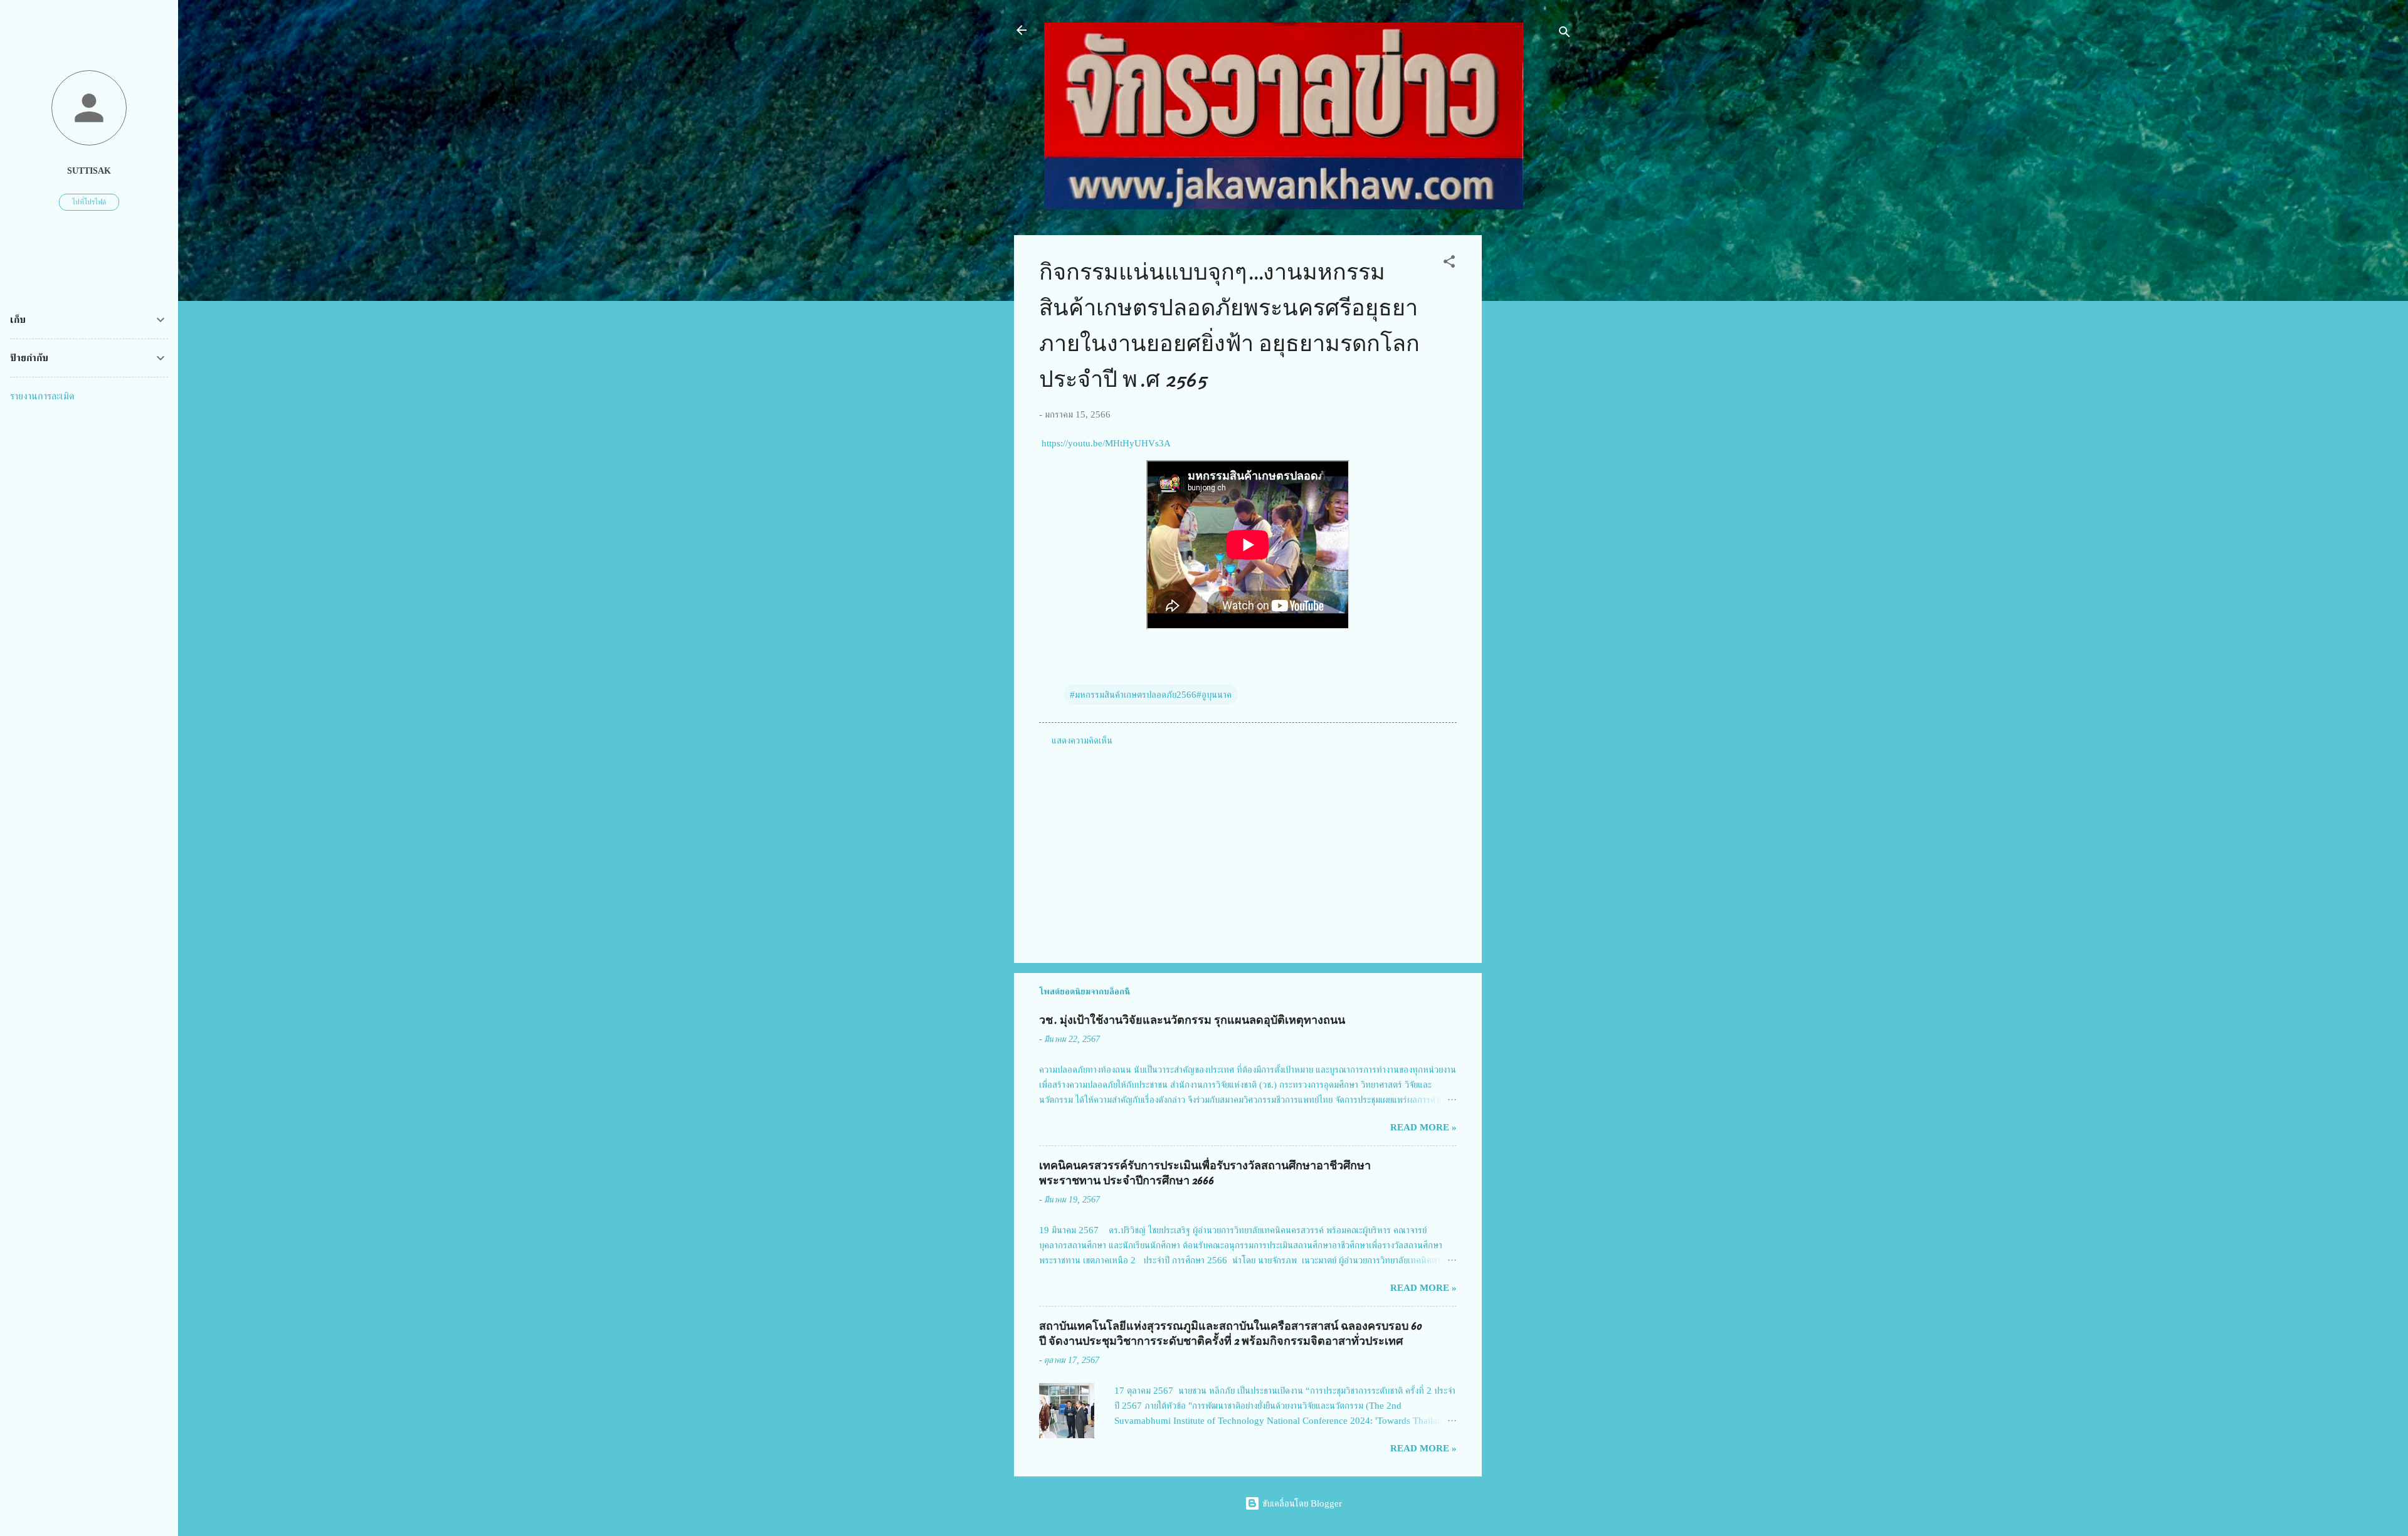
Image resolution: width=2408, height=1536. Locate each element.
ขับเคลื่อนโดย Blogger (1301, 1503)
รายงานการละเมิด (42, 396)
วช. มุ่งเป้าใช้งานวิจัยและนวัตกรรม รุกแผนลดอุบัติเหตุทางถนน (1192, 1020)
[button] (1449, 264)
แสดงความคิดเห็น (1082, 740)
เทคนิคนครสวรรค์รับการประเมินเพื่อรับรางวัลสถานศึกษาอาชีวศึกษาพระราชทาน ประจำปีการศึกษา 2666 (1205, 1173)
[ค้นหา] (1565, 34)
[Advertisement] (1532, 423)
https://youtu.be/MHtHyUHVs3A (1105, 443)
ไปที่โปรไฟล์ (89, 202)
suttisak (89, 171)
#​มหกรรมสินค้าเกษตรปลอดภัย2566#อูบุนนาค (1151, 695)
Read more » (1423, 1127)
